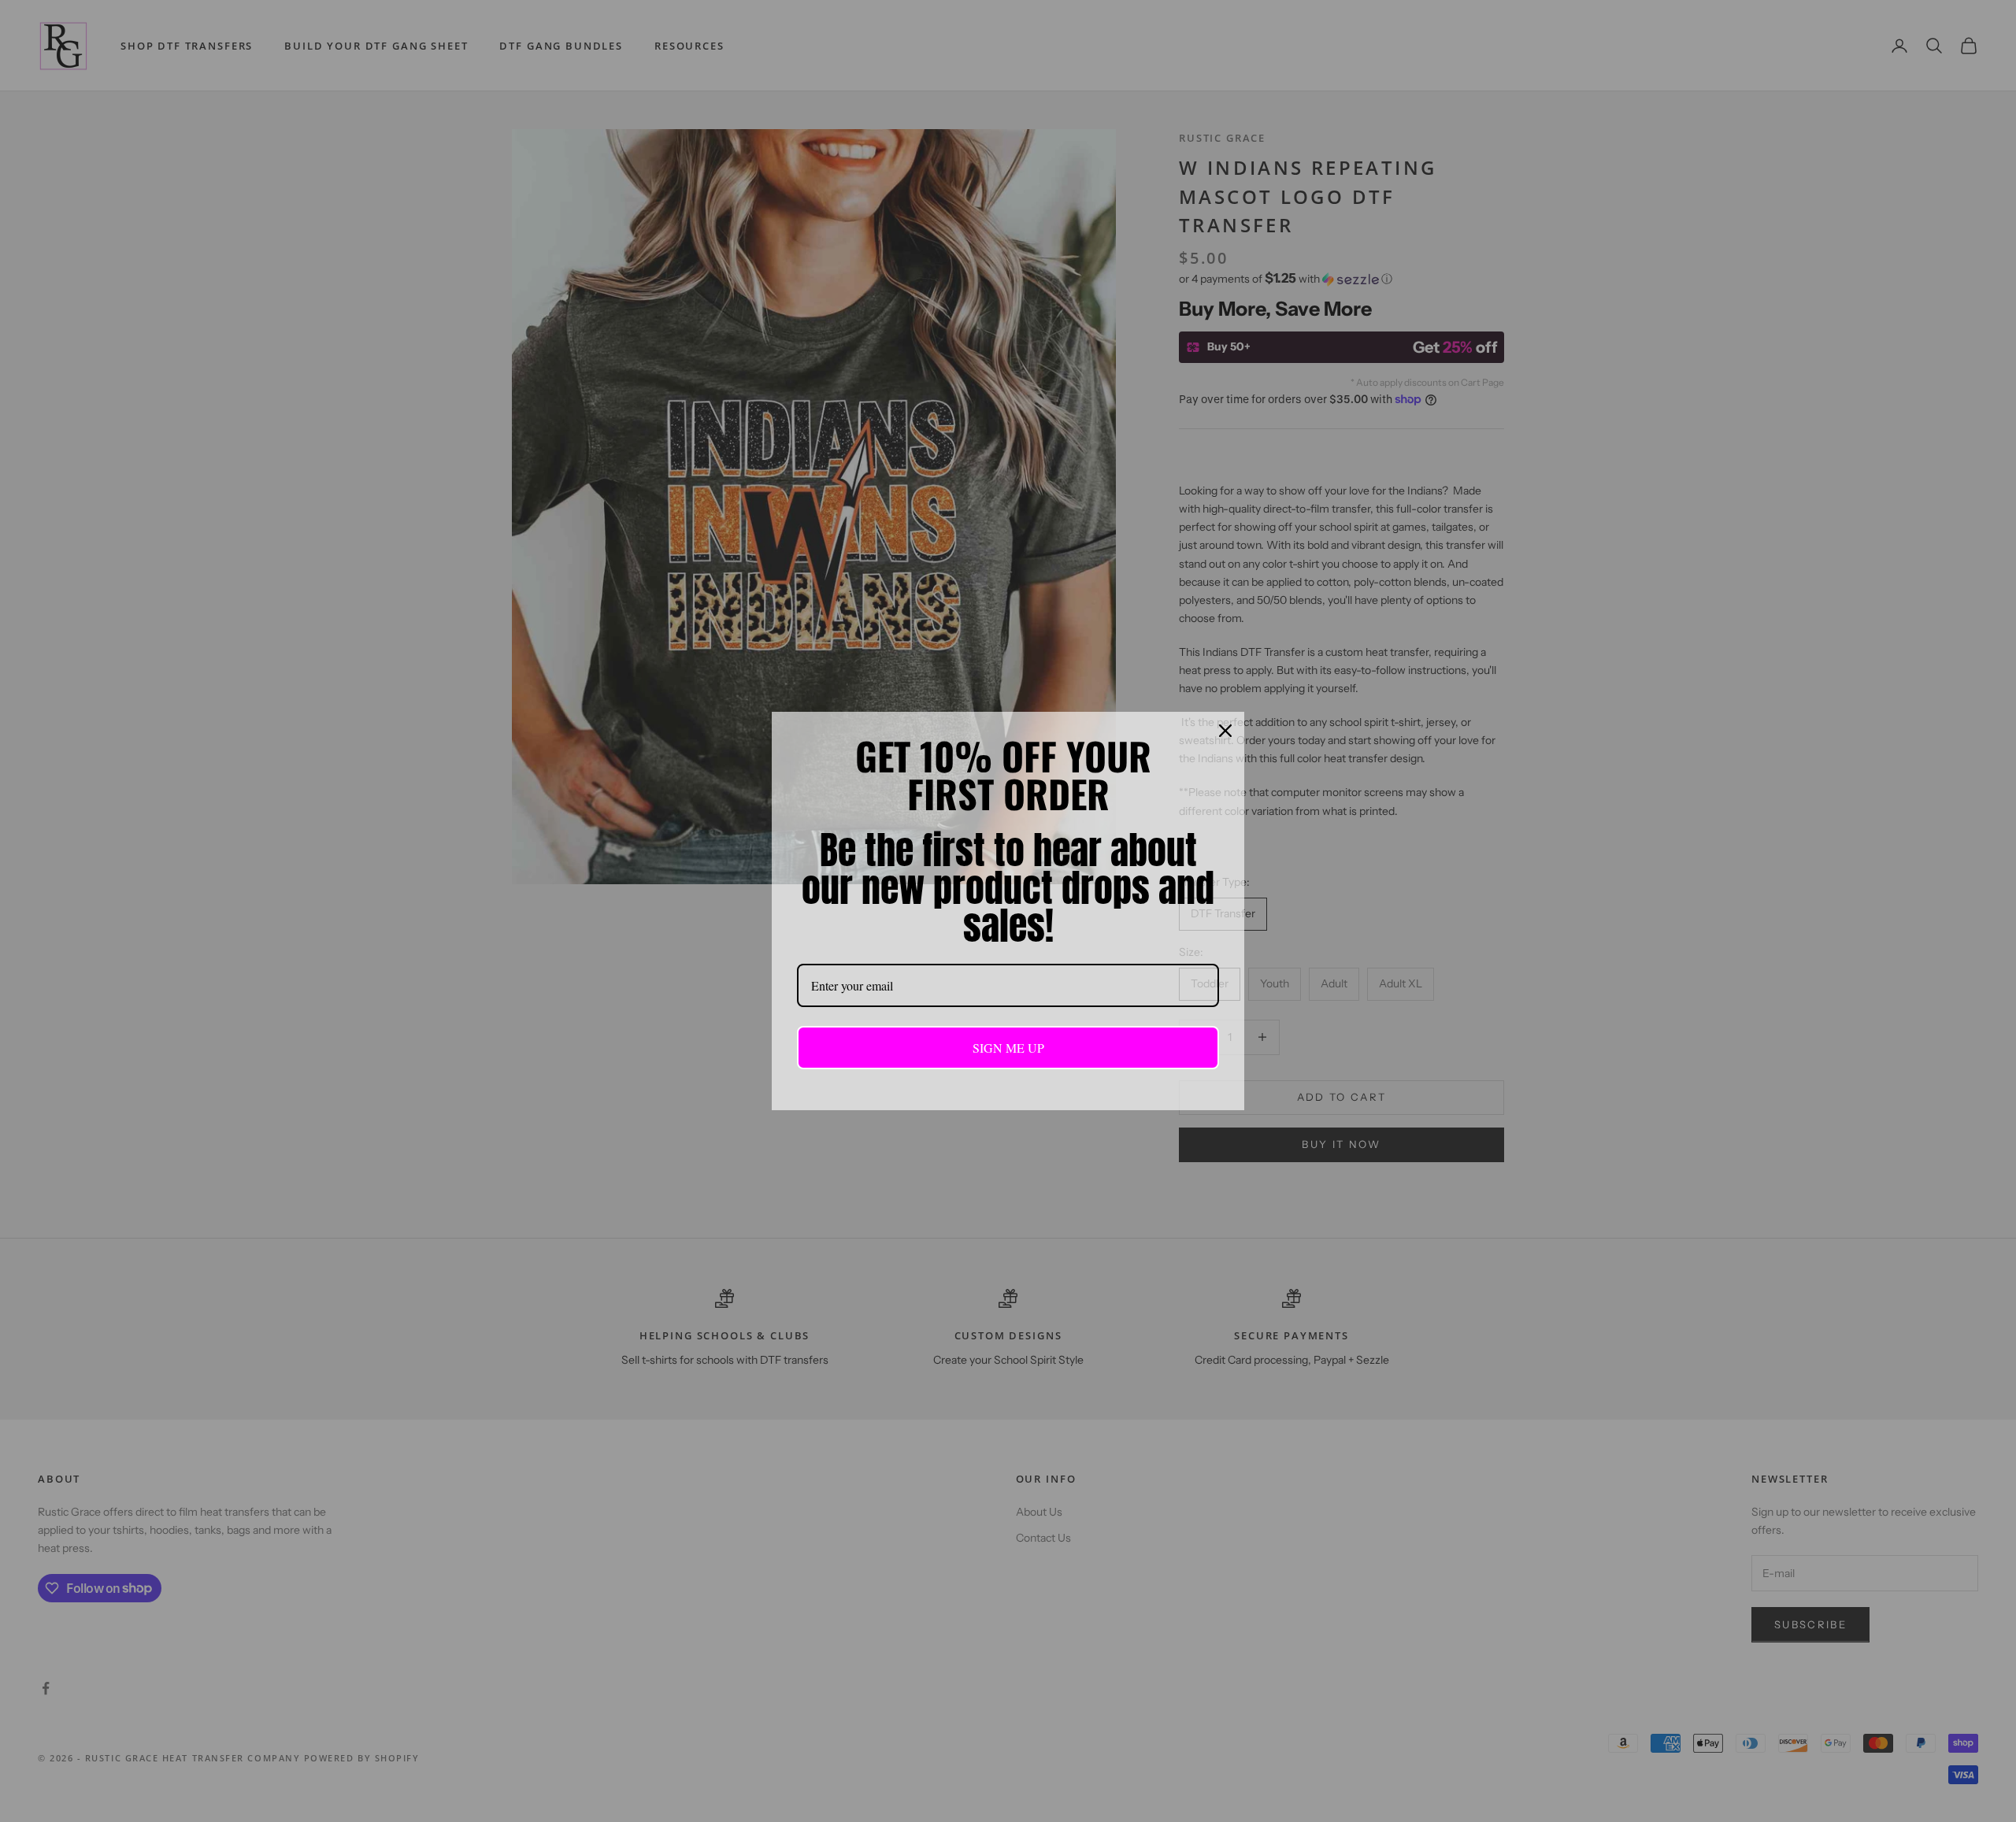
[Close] (1225, 731)
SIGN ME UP (1008, 1048)
